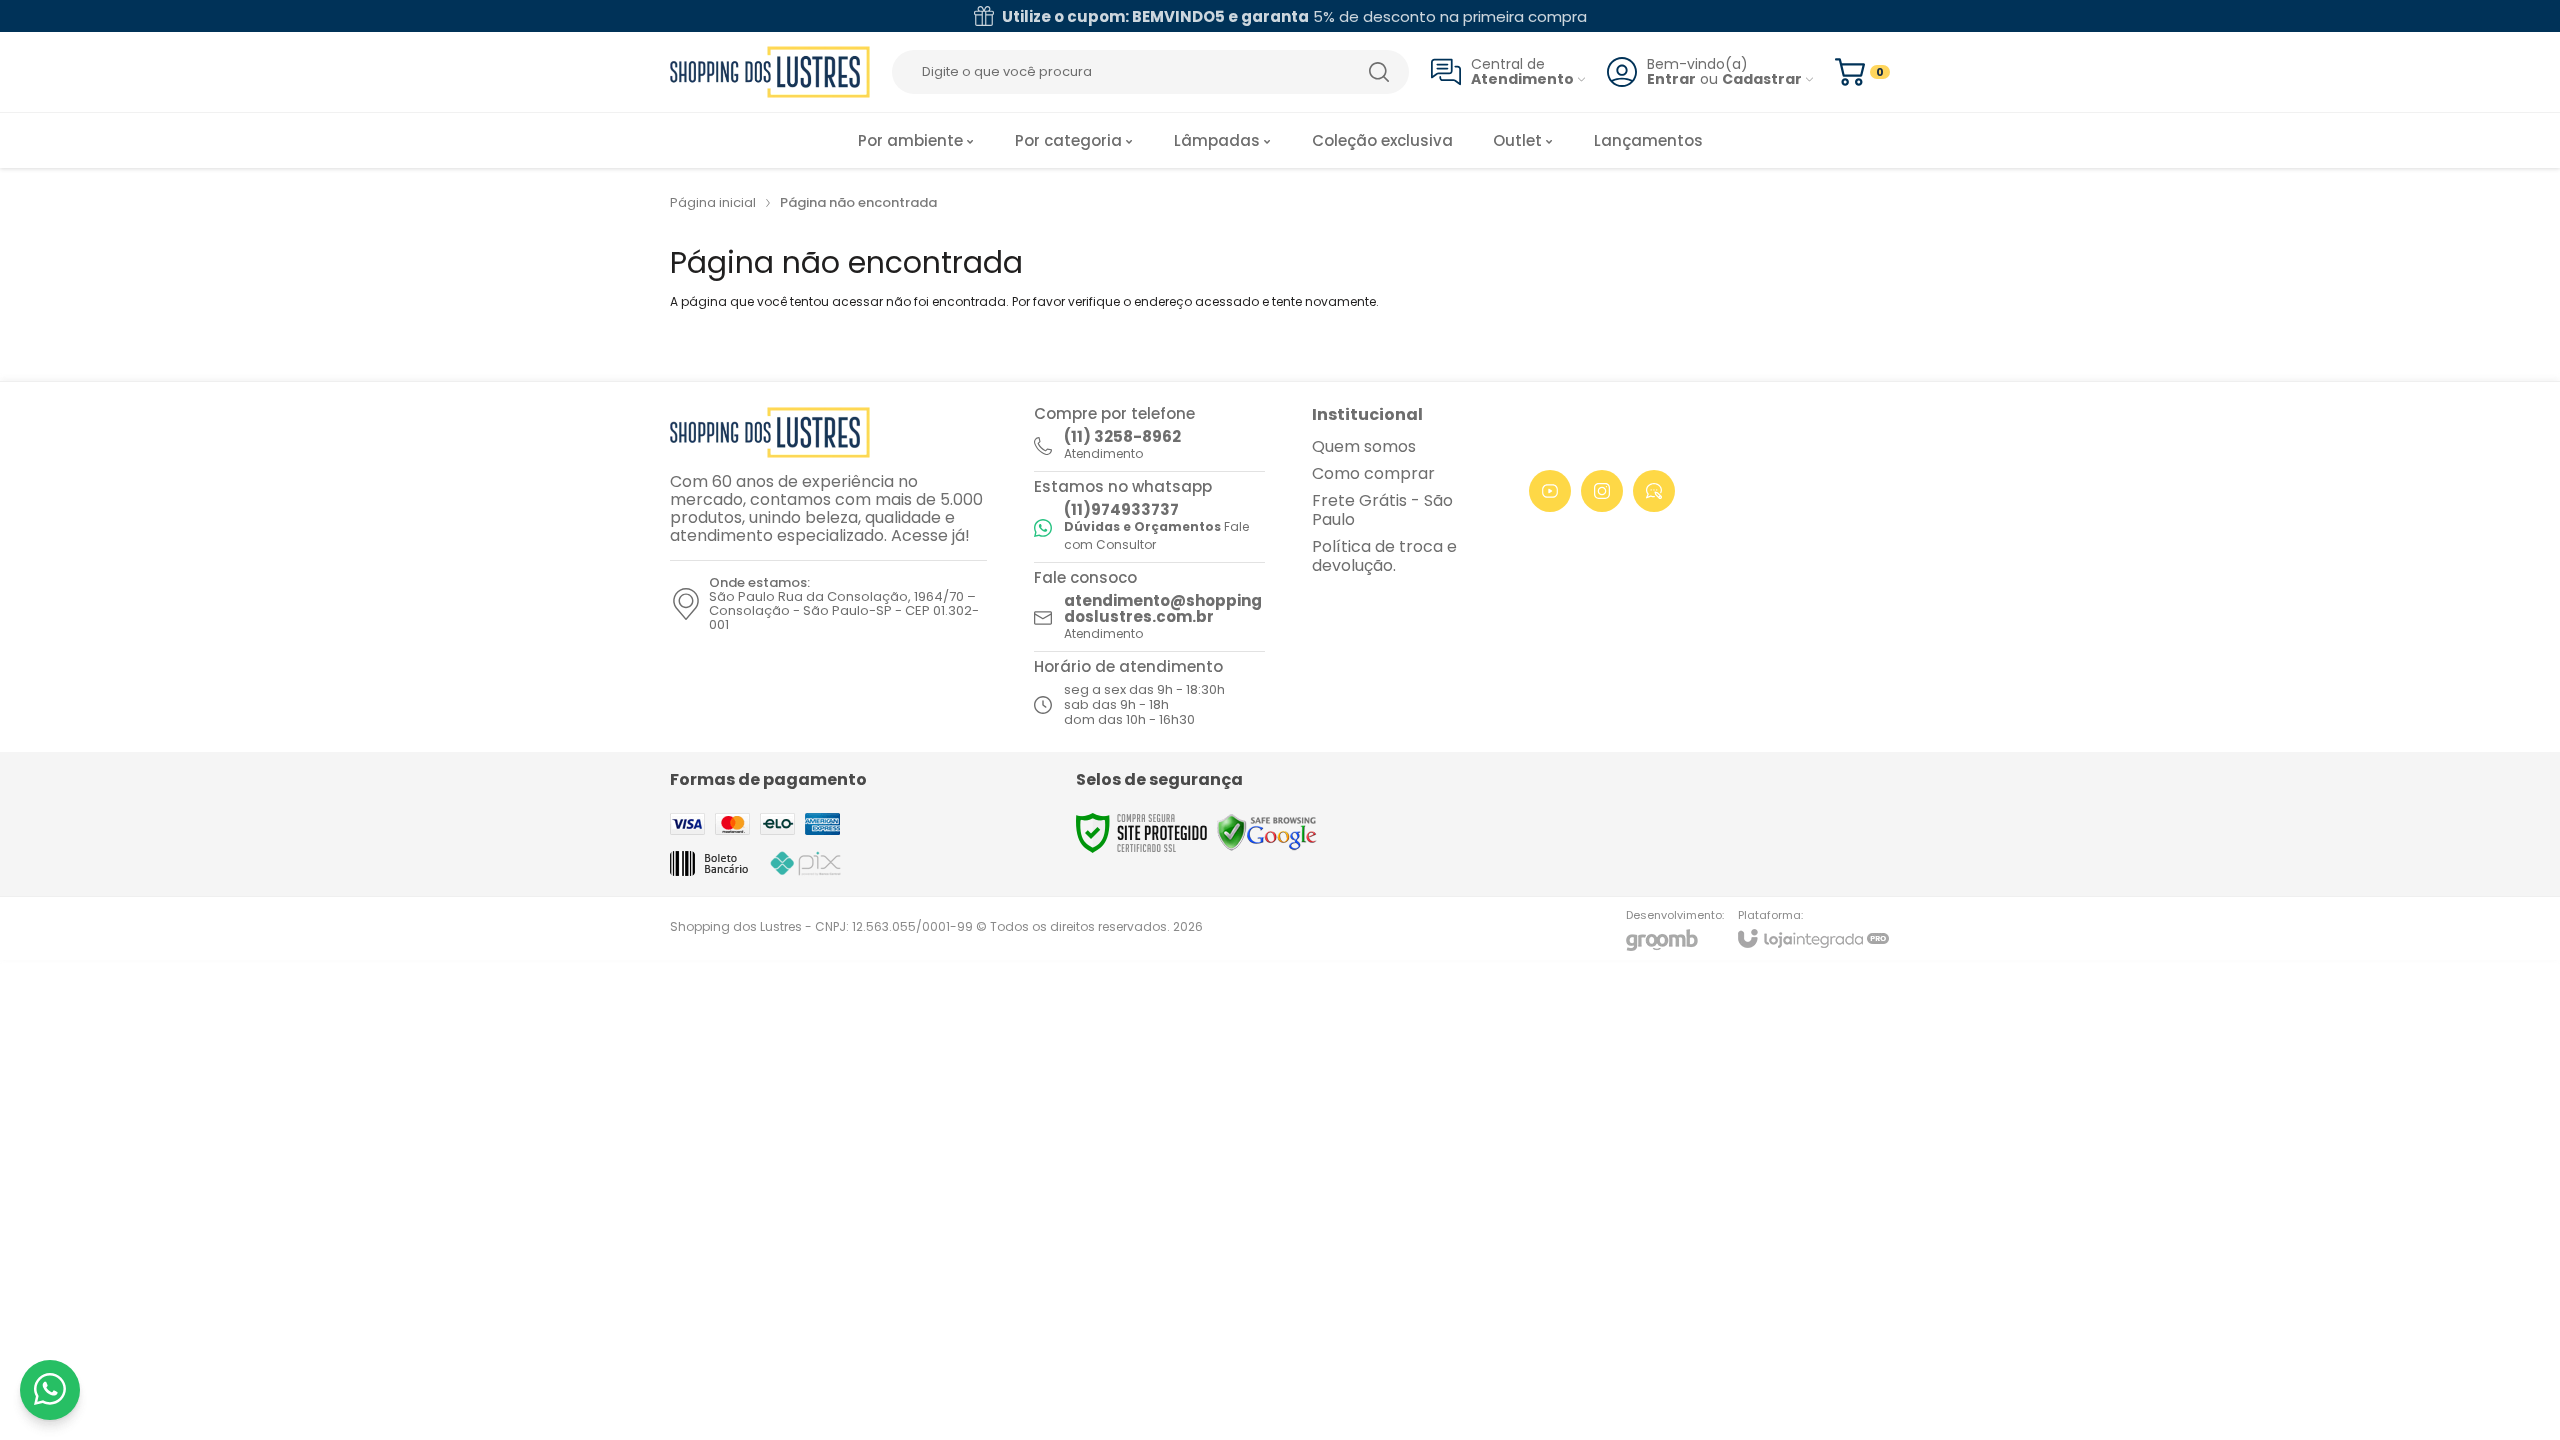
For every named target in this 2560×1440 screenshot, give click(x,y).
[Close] (1684, 545)
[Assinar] (1607, 789)
